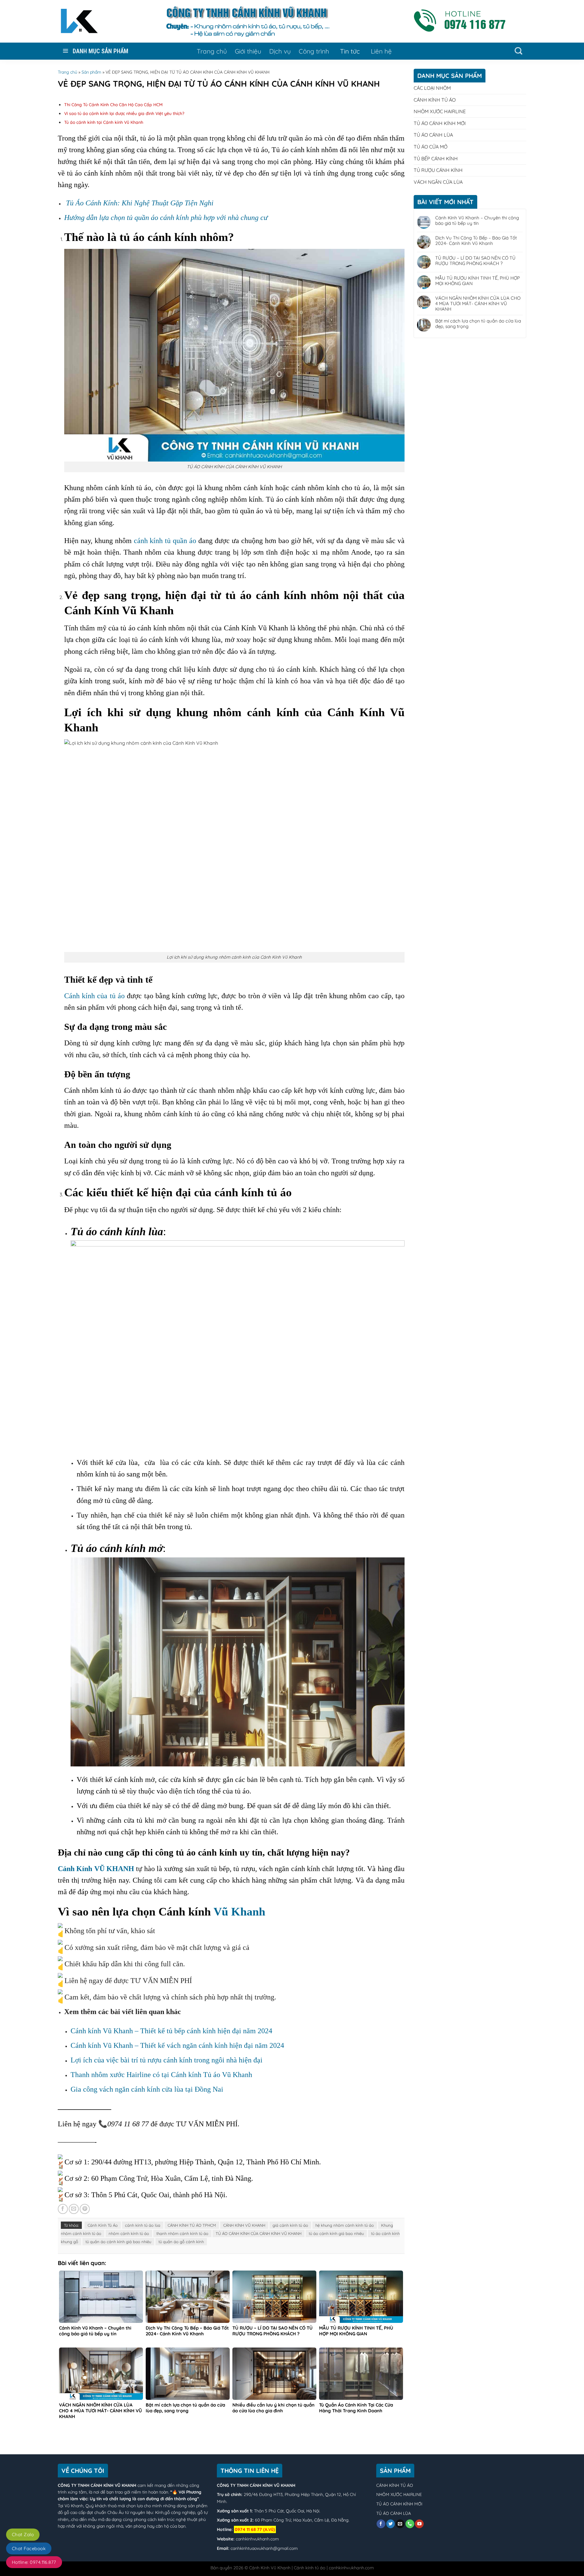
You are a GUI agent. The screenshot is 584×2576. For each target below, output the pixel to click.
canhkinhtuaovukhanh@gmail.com (264, 2548)
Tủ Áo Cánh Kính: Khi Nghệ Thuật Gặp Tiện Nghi (140, 203)
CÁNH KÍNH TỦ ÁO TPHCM (192, 2225)
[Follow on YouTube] (419, 2524)
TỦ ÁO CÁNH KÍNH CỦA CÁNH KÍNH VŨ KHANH (259, 2233)
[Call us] (410, 2524)
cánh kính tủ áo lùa (143, 2225)
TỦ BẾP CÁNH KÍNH (436, 159)
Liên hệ (381, 51)
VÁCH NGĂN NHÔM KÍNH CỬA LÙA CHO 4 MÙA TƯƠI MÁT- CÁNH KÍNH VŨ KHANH (478, 304)
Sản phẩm (91, 72)
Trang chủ (212, 51)
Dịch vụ (280, 51)
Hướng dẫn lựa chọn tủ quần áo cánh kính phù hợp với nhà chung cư (166, 218)
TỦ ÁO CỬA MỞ (431, 147)
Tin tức (350, 51)
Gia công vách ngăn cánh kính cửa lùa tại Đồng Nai (147, 2089)
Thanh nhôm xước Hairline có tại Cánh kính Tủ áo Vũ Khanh (161, 2075)
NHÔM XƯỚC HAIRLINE (440, 111)
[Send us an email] (400, 2524)
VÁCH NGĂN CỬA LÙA (438, 182)
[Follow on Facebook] (381, 2524)
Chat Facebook (29, 2548)
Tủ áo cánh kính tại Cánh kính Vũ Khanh (104, 122)
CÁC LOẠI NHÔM (432, 88)
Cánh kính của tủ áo (94, 996)
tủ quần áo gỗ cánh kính (181, 2242)
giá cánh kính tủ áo (290, 2225)
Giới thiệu (248, 51)
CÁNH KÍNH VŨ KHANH (244, 2225)
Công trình (314, 51)
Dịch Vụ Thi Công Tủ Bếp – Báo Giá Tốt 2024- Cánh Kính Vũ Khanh (476, 241)
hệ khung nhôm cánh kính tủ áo (345, 2225)
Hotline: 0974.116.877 (34, 2562)
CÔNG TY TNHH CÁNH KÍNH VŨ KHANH (97, 2485)
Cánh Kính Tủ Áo (103, 2225)
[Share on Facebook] (63, 2209)
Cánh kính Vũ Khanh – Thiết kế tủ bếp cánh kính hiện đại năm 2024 (171, 2031)
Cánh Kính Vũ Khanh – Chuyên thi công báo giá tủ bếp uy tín (477, 221)
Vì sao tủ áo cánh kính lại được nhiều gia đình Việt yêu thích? (124, 113)
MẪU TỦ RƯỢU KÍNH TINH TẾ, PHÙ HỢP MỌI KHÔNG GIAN (478, 281)
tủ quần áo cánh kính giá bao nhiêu (118, 2242)
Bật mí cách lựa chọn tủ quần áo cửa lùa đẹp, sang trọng (478, 324)
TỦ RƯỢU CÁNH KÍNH (438, 170)
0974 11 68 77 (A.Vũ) (255, 2529)
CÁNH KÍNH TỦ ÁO (435, 100)
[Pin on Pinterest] (85, 2209)
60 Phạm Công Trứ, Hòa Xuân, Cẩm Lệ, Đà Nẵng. (302, 2520)
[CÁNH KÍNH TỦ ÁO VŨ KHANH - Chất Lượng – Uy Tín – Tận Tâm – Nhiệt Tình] (79, 21)
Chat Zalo (23, 2534)
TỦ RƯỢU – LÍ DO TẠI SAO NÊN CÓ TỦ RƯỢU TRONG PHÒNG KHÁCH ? (475, 261)
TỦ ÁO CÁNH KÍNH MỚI (440, 123)
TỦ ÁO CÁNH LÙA (433, 135)
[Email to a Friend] (74, 2209)
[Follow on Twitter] (391, 2524)
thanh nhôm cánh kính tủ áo (182, 2233)
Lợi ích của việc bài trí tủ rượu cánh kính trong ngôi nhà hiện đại (167, 2060)
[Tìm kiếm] (518, 51)
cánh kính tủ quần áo (165, 541)
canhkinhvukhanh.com (257, 2539)
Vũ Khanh (239, 1912)
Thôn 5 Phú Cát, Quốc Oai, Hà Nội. (287, 2511)
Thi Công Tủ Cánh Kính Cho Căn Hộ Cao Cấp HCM (113, 105)
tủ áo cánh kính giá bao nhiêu (336, 2233)
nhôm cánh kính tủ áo (129, 2233)
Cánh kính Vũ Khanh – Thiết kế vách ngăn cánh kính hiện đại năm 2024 (177, 2045)
